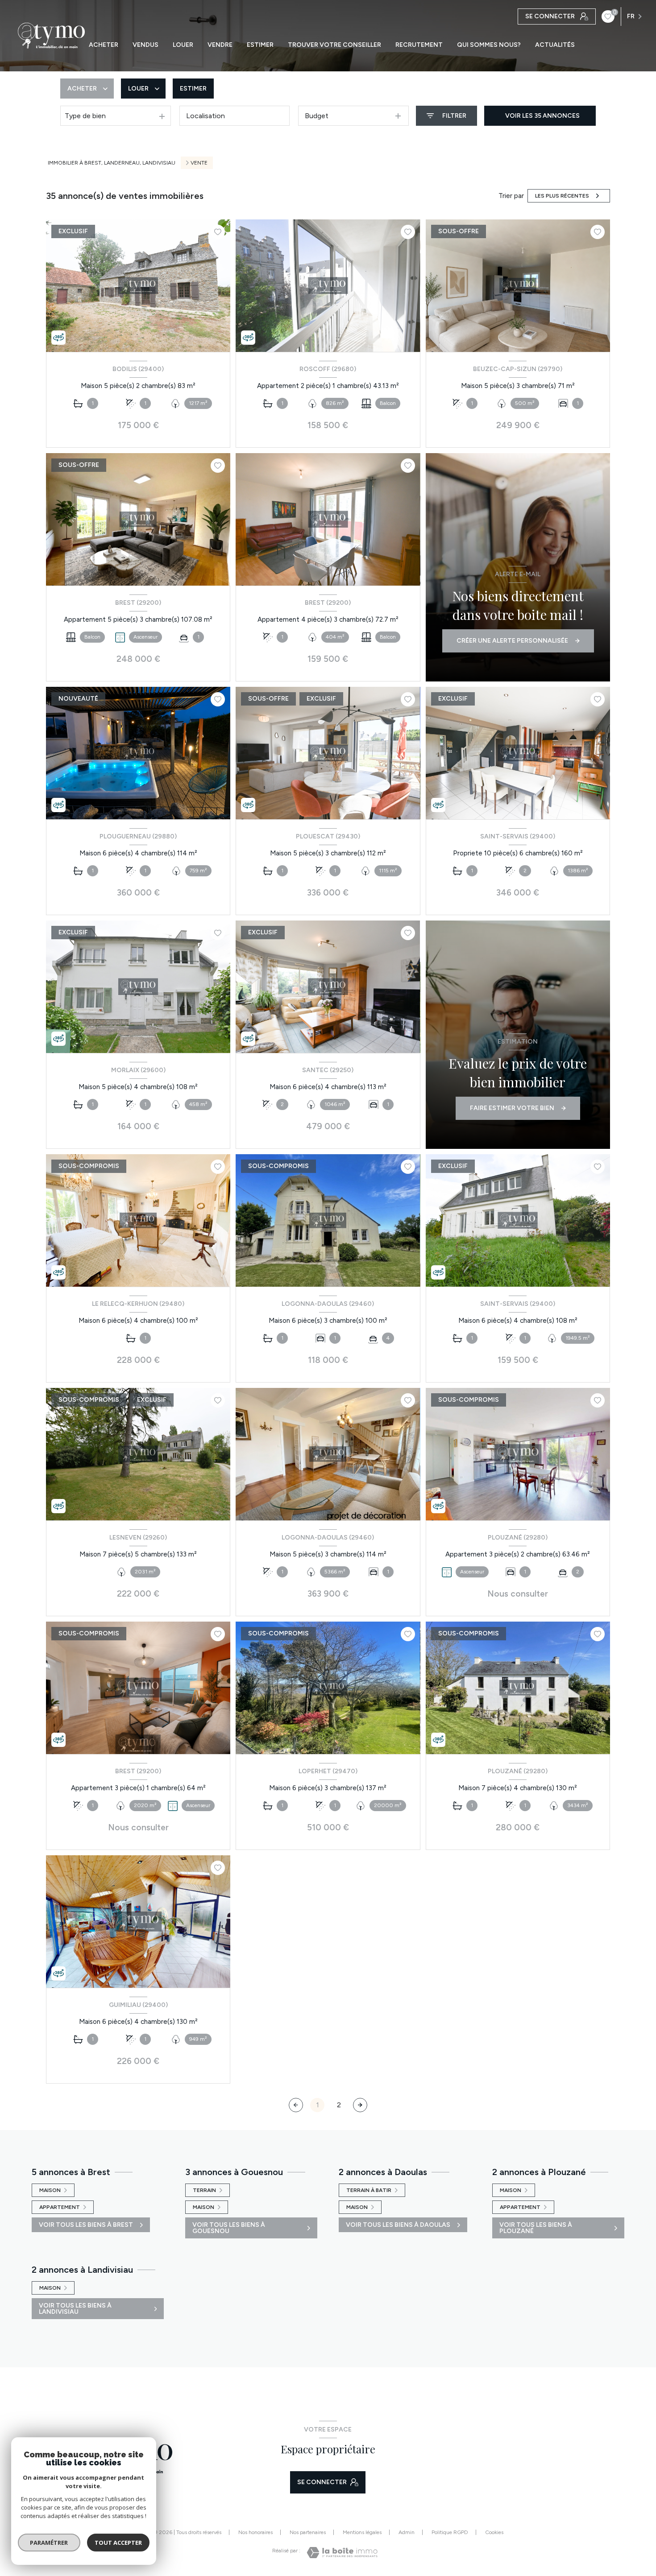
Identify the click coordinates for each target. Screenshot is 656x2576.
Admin (407, 2532)
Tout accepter (118, 2543)
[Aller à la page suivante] (360, 2105)
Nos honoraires (255, 2532)
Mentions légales (362, 2532)
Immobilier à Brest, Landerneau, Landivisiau (112, 163)
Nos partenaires (308, 2532)
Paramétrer (49, 2543)
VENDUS (145, 45)
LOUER (183, 45)
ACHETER (104, 45)
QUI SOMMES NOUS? (489, 45)
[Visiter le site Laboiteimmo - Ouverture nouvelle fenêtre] (342, 2553)
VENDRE (220, 45)
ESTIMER (260, 45)
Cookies (494, 2533)
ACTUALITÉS (555, 45)
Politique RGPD (450, 2532)
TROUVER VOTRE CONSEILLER (334, 45)
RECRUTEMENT (419, 45)
